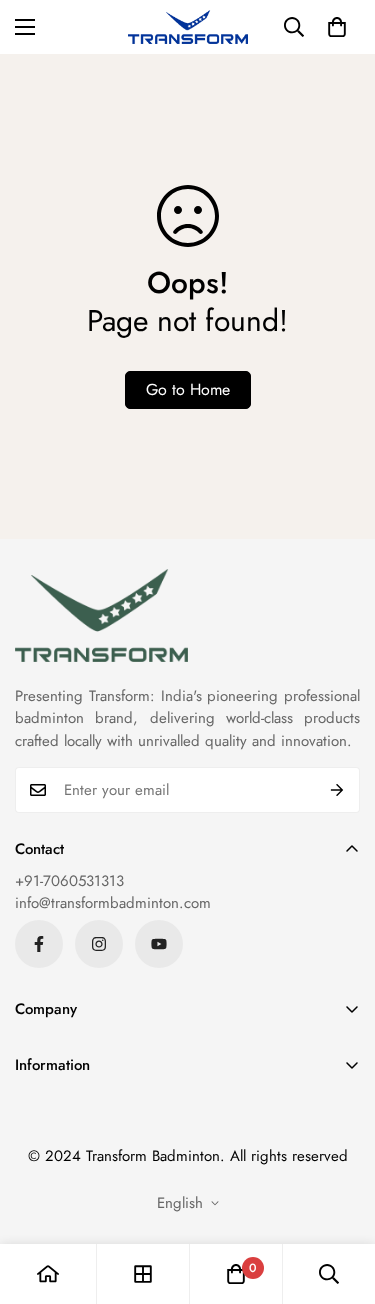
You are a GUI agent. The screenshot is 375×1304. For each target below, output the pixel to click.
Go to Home (188, 389)
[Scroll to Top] (339, 1198)
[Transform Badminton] (188, 27)
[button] (337, 27)
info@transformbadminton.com (113, 903)
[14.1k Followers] (99, 944)
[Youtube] (159, 944)
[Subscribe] (337, 790)
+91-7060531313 (69, 881)
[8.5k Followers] (39, 944)
